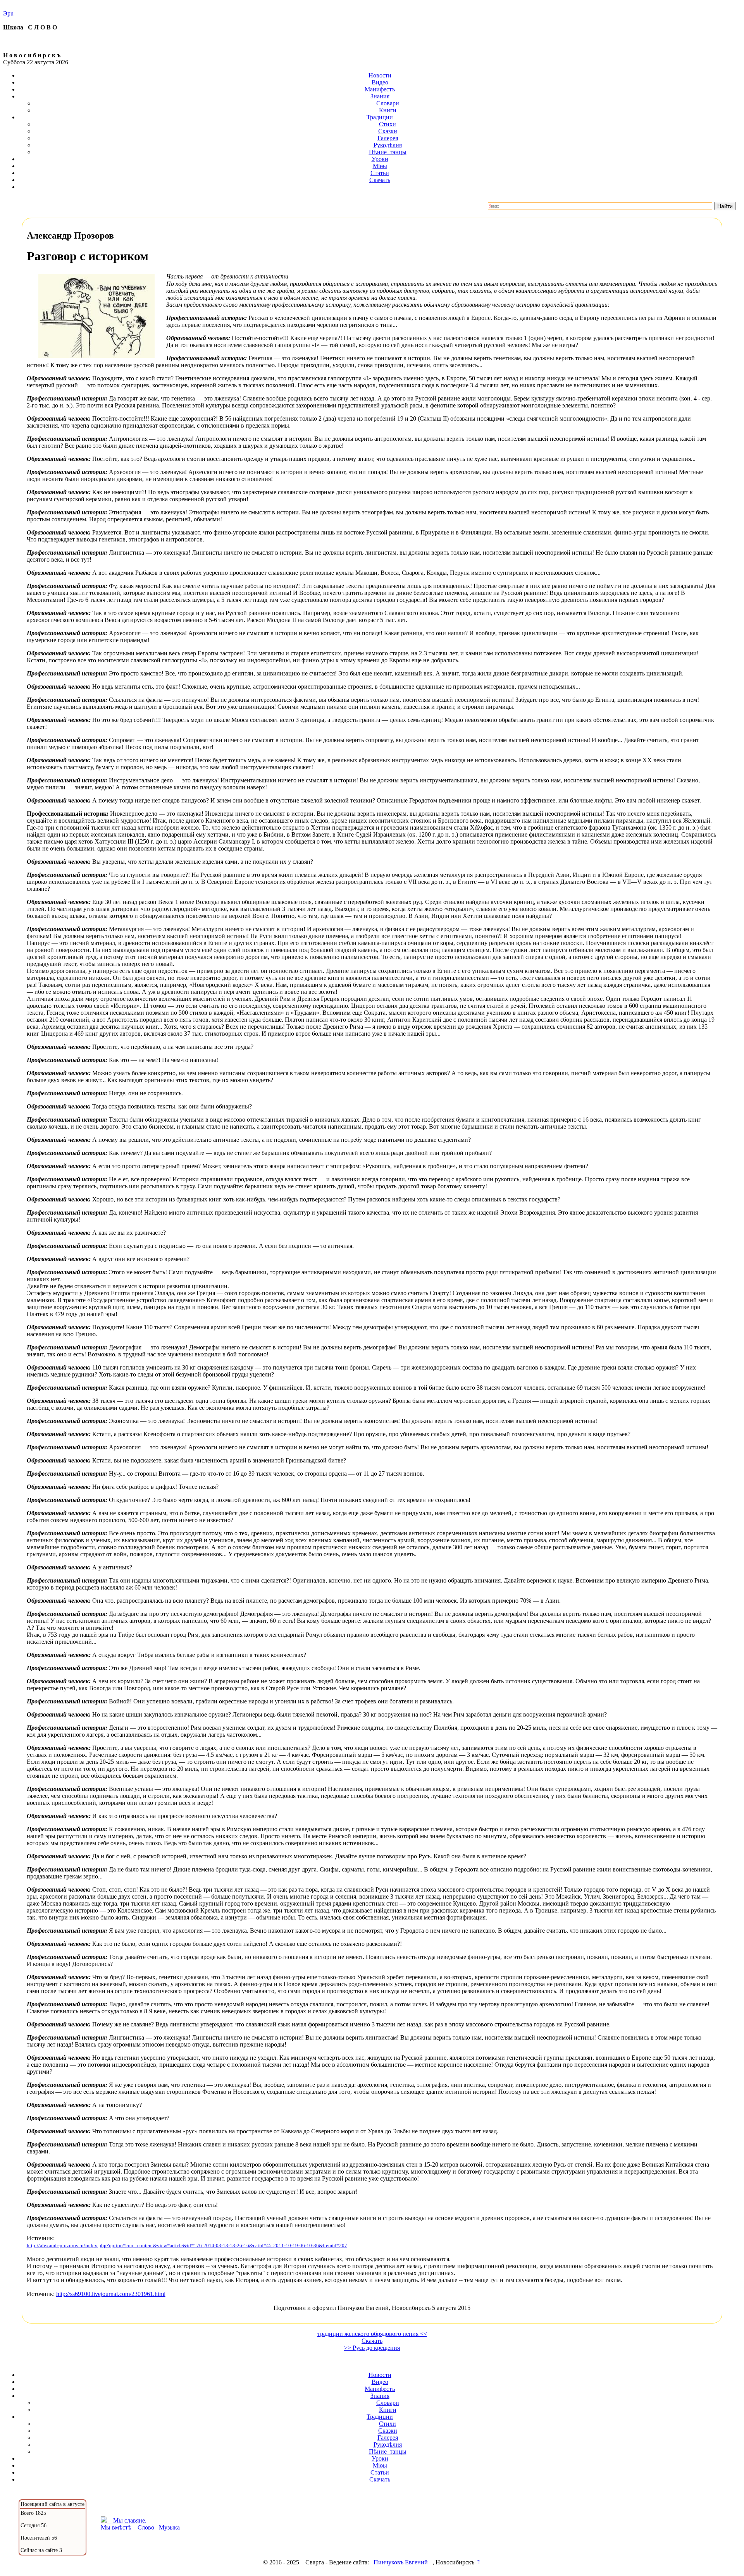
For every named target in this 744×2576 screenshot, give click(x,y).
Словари (388, 103)
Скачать (380, 180)
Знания (380, 96)
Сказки (388, 131)
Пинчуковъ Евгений (401, 2562)
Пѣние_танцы (388, 152)
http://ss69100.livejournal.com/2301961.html (111, 2294)
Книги (388, 110)
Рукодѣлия (388, 145)
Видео (380, 82)
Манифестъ (380, 89)
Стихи (387, 124)
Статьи (380, 173)
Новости (380, 75)
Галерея (388, 138)
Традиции (380, 117)
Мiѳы (380, 166)
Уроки (380, 159)
